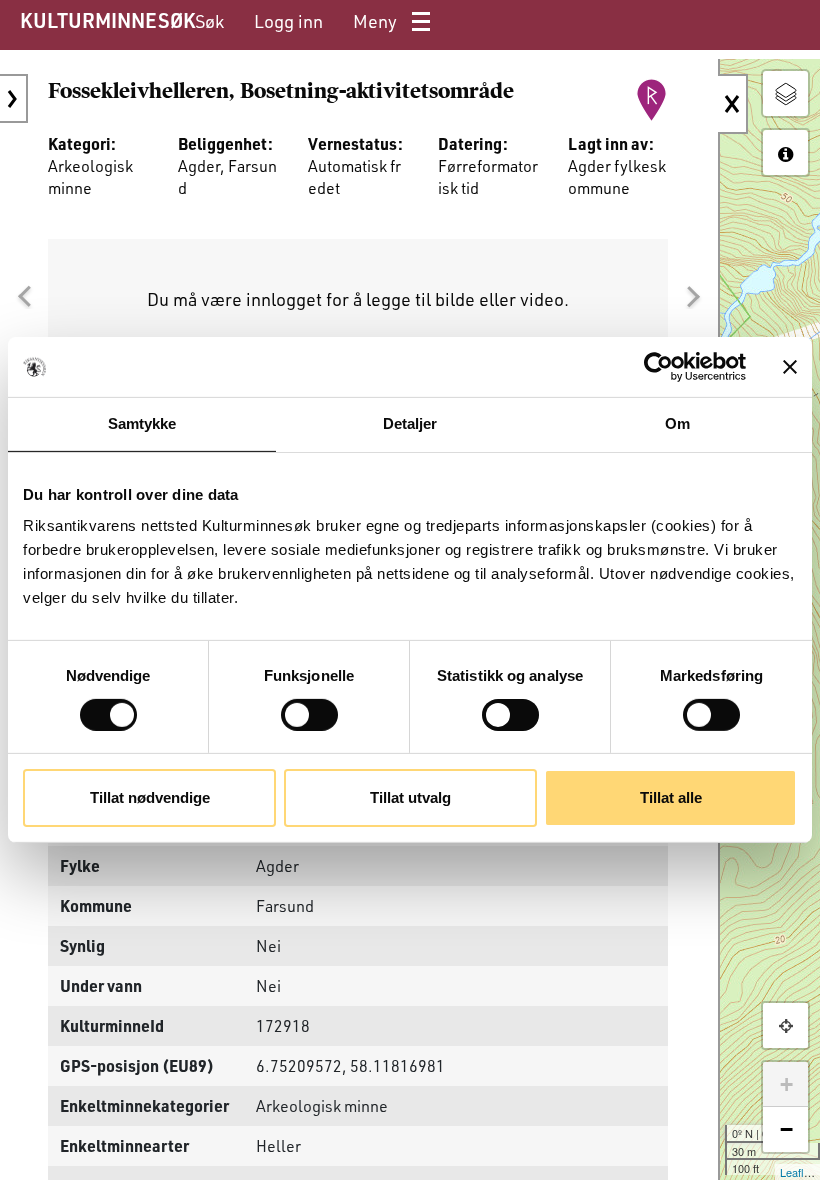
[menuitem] (209, 21)
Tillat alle (671, 797)
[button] (24, 297)
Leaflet (796, 1172)
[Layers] (785, 93)
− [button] (786, 1129)
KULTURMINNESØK (107, 20)
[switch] (309, 715)
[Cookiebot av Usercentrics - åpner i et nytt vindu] (658, 367)
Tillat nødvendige (150, 797)
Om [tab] (677, 423)
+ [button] (786, 1084)
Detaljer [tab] (410, 423)
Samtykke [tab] (142, 423)
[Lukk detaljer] (733, 104)
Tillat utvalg (410, 797)
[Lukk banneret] (790, 367)
